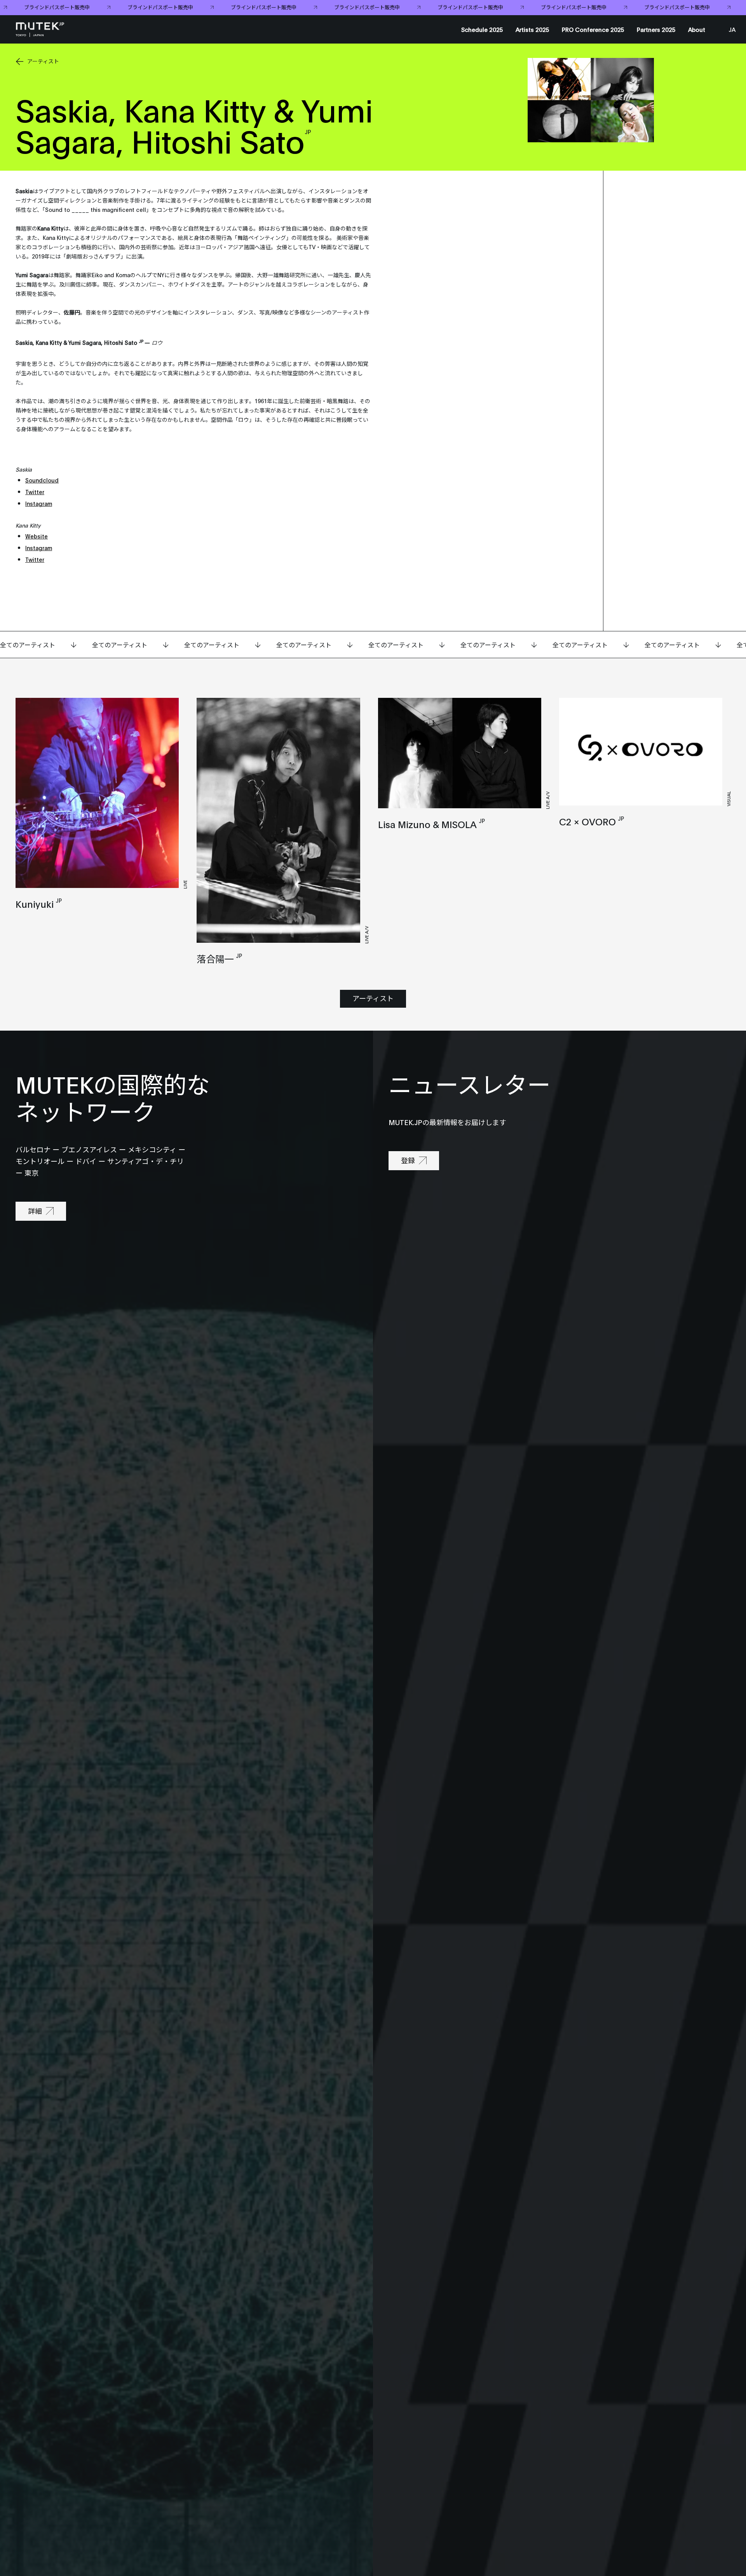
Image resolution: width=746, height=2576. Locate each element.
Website (37, 536)
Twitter (35, 492)
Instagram (39, 503)
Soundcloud (42, 480)
